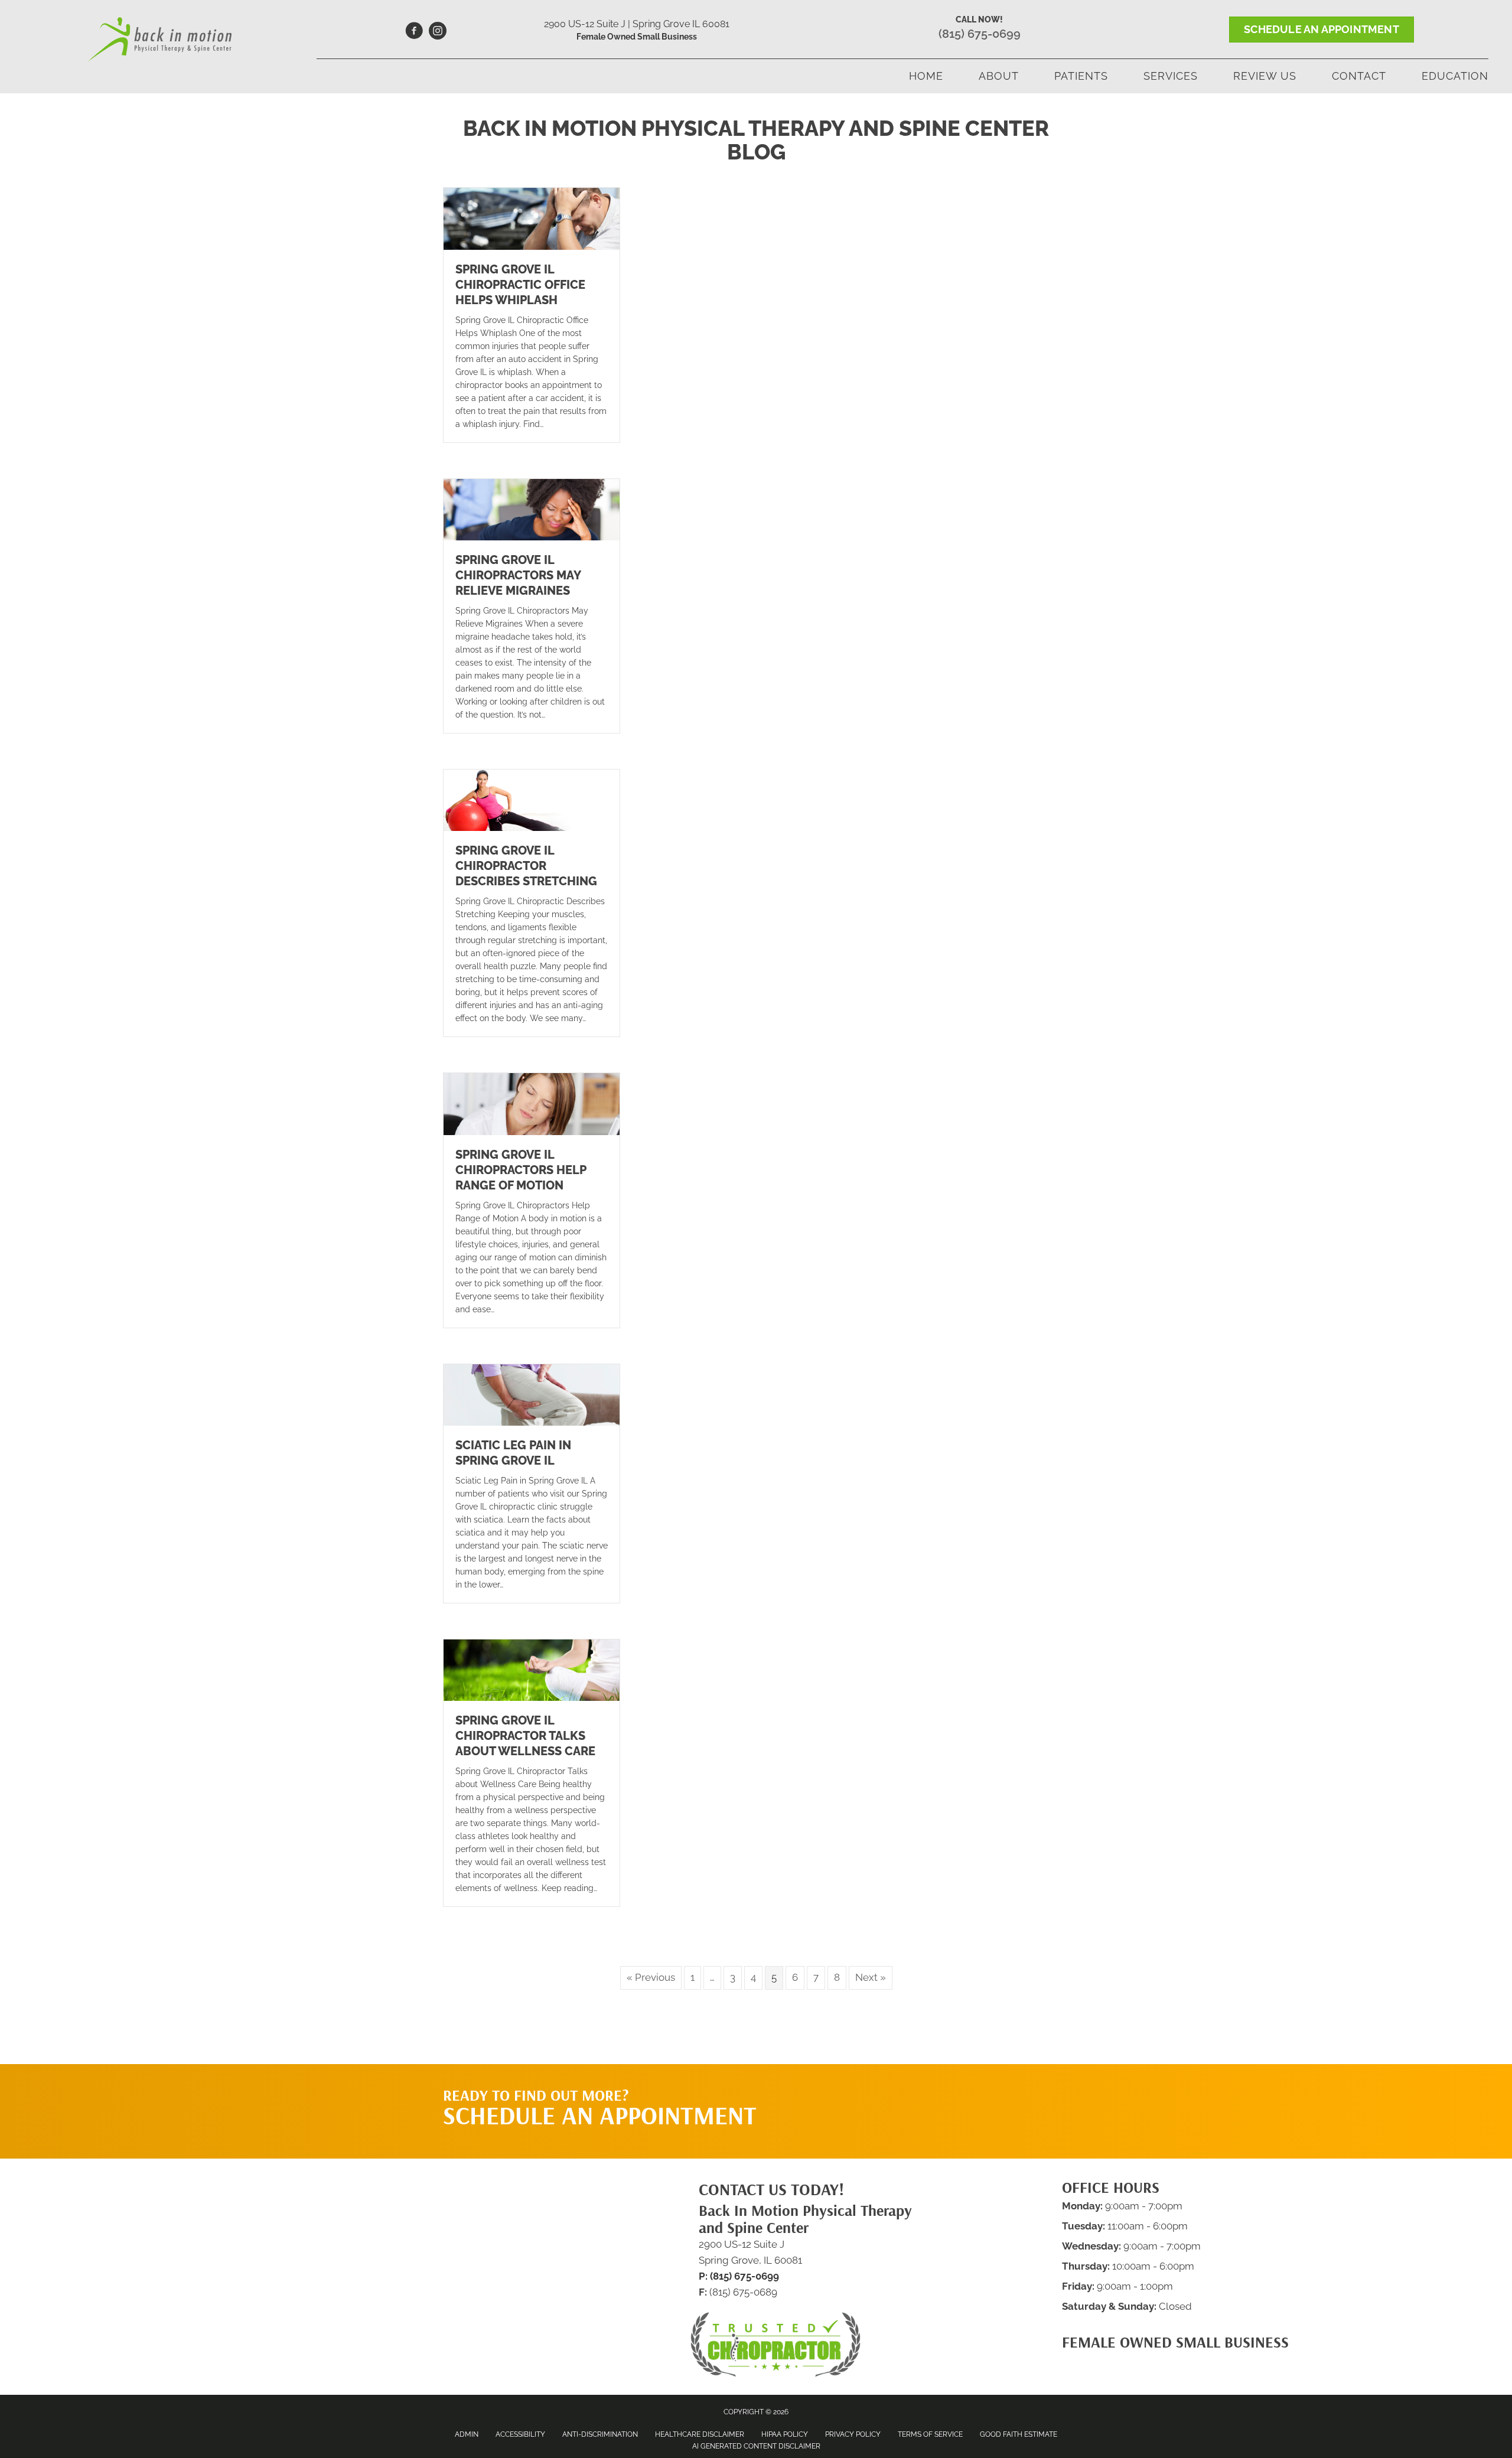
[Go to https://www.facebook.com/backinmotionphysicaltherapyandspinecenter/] (414, 32)
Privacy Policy (853, 2434)
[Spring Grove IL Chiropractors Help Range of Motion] (532, 1103)
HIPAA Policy (785, 2434)
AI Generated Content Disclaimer (756, 2446)
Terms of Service (930, 2434)
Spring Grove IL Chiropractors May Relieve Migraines (518, 575)
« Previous (651, 1977)
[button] (957, 2088)
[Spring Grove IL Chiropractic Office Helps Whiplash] (532, 218)
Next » (871, 1977)
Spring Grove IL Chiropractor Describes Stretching (526, 866)
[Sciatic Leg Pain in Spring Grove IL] (532, 1394)
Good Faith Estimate (1019, 2434)
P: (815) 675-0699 (739, 2276)
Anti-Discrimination (600, 2434)
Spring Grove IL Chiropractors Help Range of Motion (521, 1170)
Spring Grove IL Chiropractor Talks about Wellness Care (525, 1736)
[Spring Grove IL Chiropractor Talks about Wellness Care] (532, 1670)
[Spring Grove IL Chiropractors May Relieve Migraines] (532, 508)
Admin (467, 2434)
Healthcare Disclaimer (700, 2434)
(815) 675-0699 (980, 34)
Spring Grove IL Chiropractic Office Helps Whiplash (520, 285)
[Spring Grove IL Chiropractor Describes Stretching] (532, 800)
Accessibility (520, 2434)
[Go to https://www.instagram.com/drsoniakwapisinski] (438, 32)
